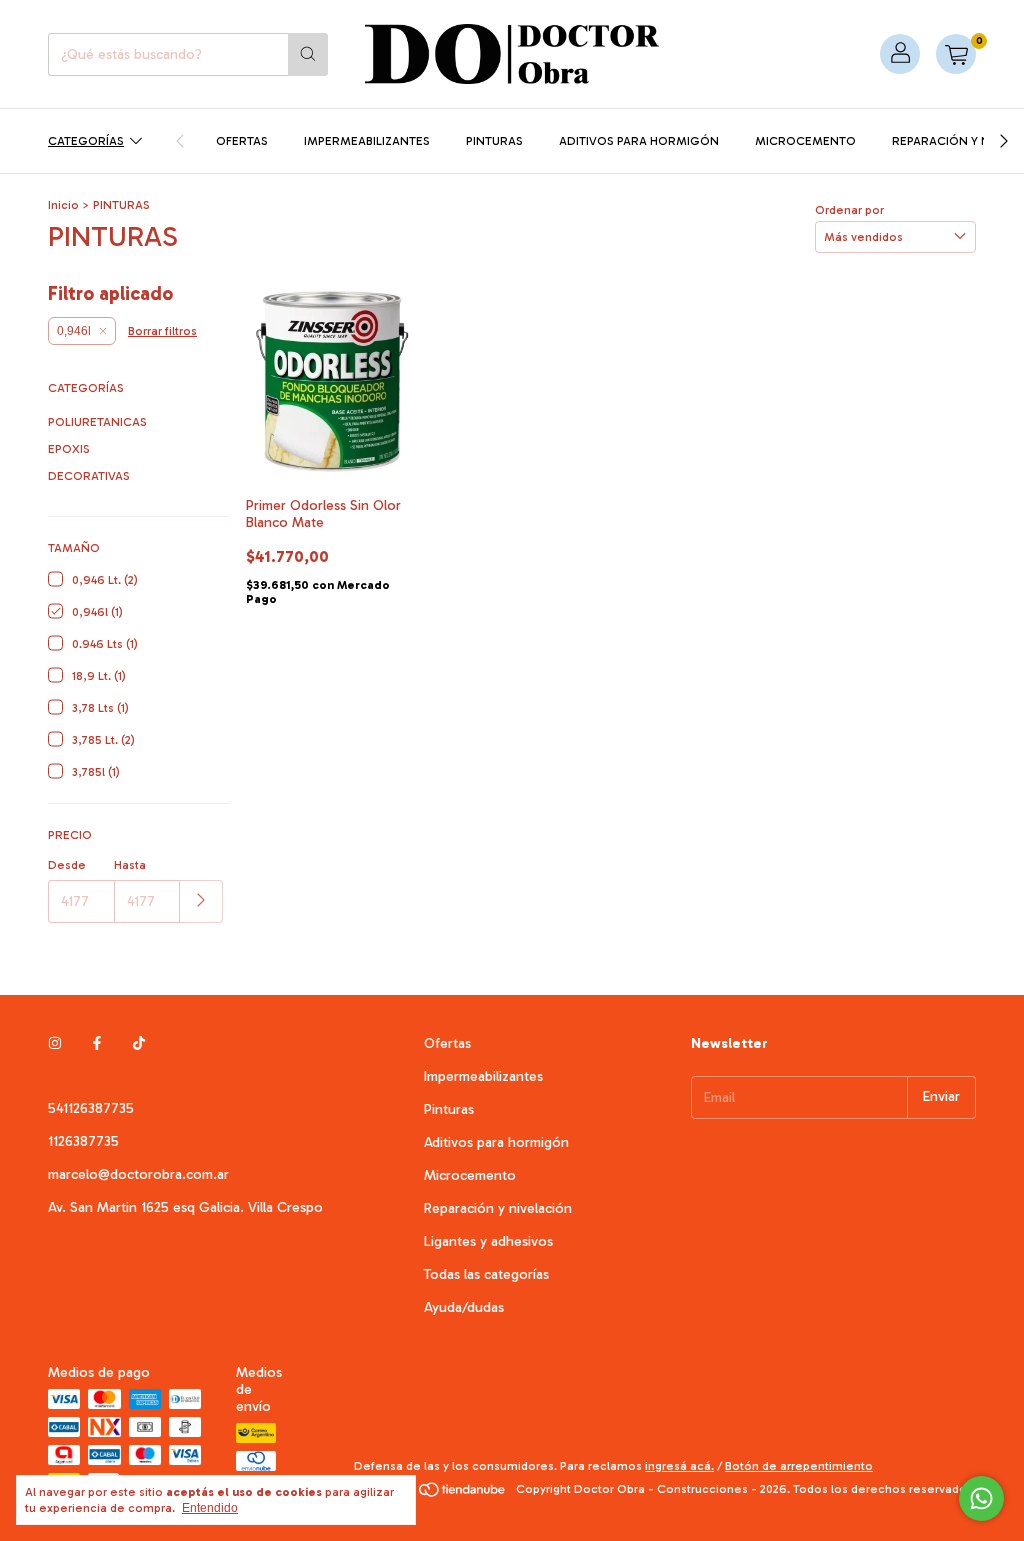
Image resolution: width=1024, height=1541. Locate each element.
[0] (956, 54)
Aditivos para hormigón (639, 141)
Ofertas (242, 141)
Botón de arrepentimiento (799, 1466)
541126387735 (91, 1108)
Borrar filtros (162, 331)
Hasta (130, 865)
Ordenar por (849, 210)
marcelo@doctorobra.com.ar (138, 1174)
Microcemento (805, 141)
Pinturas (494, 141)
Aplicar (201, 901)
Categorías (86, 141)
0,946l (74, 331)
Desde (67, 865)
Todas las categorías (486, 1274)
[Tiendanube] (431, 1494)
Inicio (63, 205)
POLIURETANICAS (97, 422)
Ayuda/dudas (464, 1307)
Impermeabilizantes (367, 141)
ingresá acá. (679, 1466)
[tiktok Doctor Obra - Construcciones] (139, 1043)
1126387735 (83, 1141)
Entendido (210, 1508)
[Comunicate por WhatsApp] (981, 1498)
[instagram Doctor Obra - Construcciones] (55, 1043)
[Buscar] (308, 54)
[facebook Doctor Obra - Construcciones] (97, 1043)
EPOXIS (69, 449)
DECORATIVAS (89, 476)
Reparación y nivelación (498, 1208)
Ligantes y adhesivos (488, 1241)
